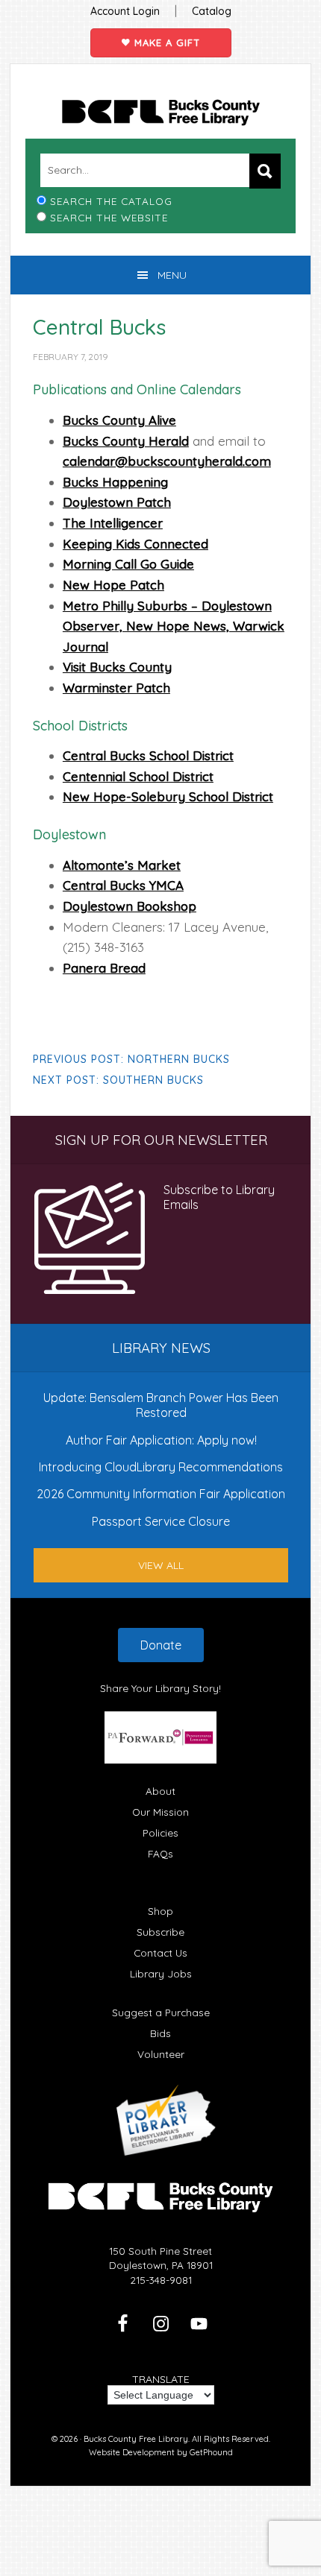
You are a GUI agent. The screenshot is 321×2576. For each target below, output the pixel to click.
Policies (160, 1832)
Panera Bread (104, 968)
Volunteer (161, 2054)
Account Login (125, 11)
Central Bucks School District (148, 755)
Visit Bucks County (117, 667)
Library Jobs (161, 1973)
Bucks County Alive (119, 420)
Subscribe (160, 1932)
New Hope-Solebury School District (168, 796)
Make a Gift (165, 42)
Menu (172, 275)
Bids (160, 2033)
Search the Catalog (111, 201)
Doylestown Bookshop (130, 906)
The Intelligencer (113, 523)
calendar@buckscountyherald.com (167, 461)
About (160, 1791)
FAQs (160, 1853)
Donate (161, 1645)
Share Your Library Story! (160, 1688)
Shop (160, 1911)
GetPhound (211, 2452)
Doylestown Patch (117, 502)
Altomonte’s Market (122, 865)
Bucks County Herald (126, 441)
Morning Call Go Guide (128, 564)
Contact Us (160, 1952)
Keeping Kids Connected (135, 544)
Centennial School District (138, 776)
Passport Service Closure (161, 1521)
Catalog (212, 11)
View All (161, 1565)
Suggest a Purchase (161, 2012)
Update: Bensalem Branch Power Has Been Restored (161, 1405)
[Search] (265, 171)
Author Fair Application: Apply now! (161, 1440)
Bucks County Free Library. (137, 2439)
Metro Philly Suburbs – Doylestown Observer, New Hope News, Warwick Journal (174, 626)
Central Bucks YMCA (123, 885)
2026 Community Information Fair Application (161, 1494)
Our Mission (160, 1812)
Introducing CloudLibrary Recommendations (161, 1467)
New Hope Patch (113, 585)
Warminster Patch (116, 688)
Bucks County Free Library (160, 113)
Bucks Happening (115, 482)
